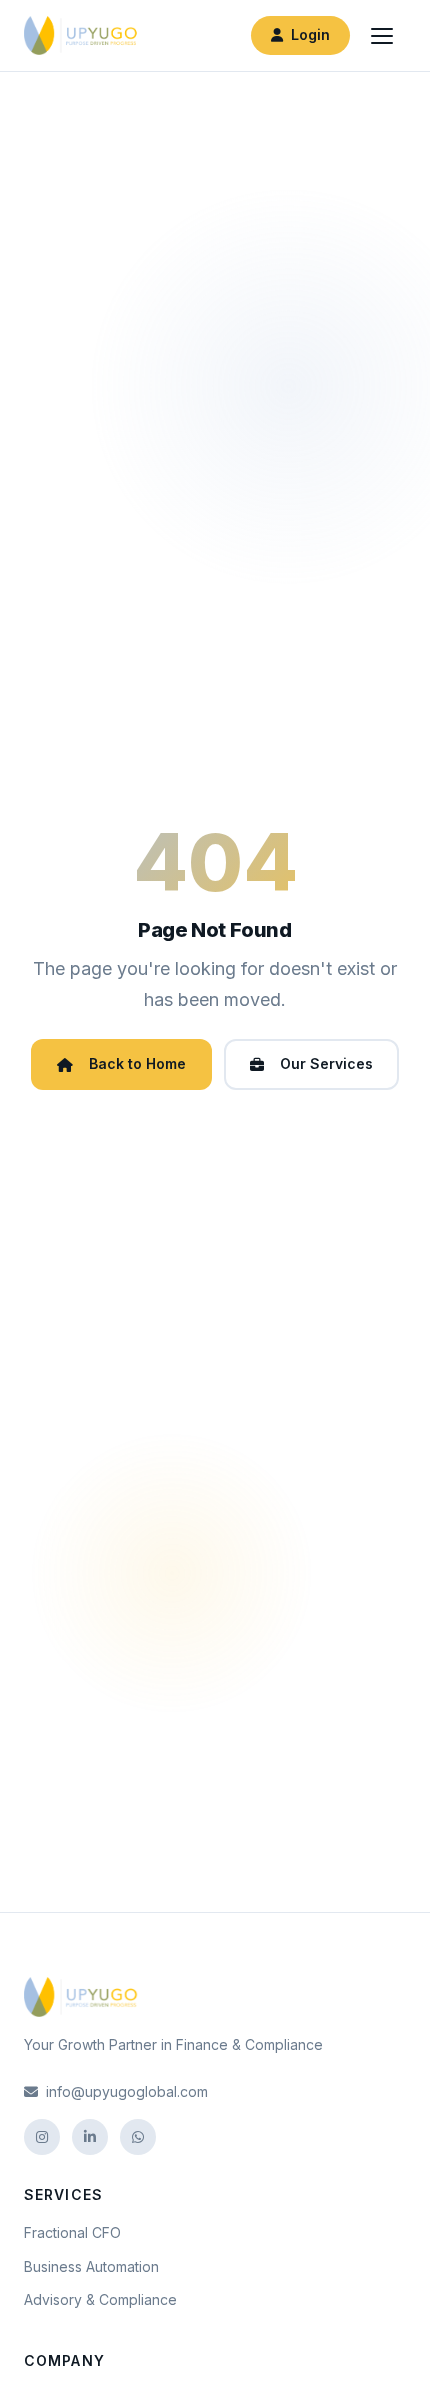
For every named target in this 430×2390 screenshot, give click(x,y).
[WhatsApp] (138, 2137)
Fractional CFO (72, 2232)
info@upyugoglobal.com (127, 2091)
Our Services (326, 1063)
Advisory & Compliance (100, 2299)
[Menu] (382, 36)
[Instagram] (42, 2137)
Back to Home (137, 1063)
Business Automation (91, 2266)
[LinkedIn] (90, 2137)
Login (310, 34)
